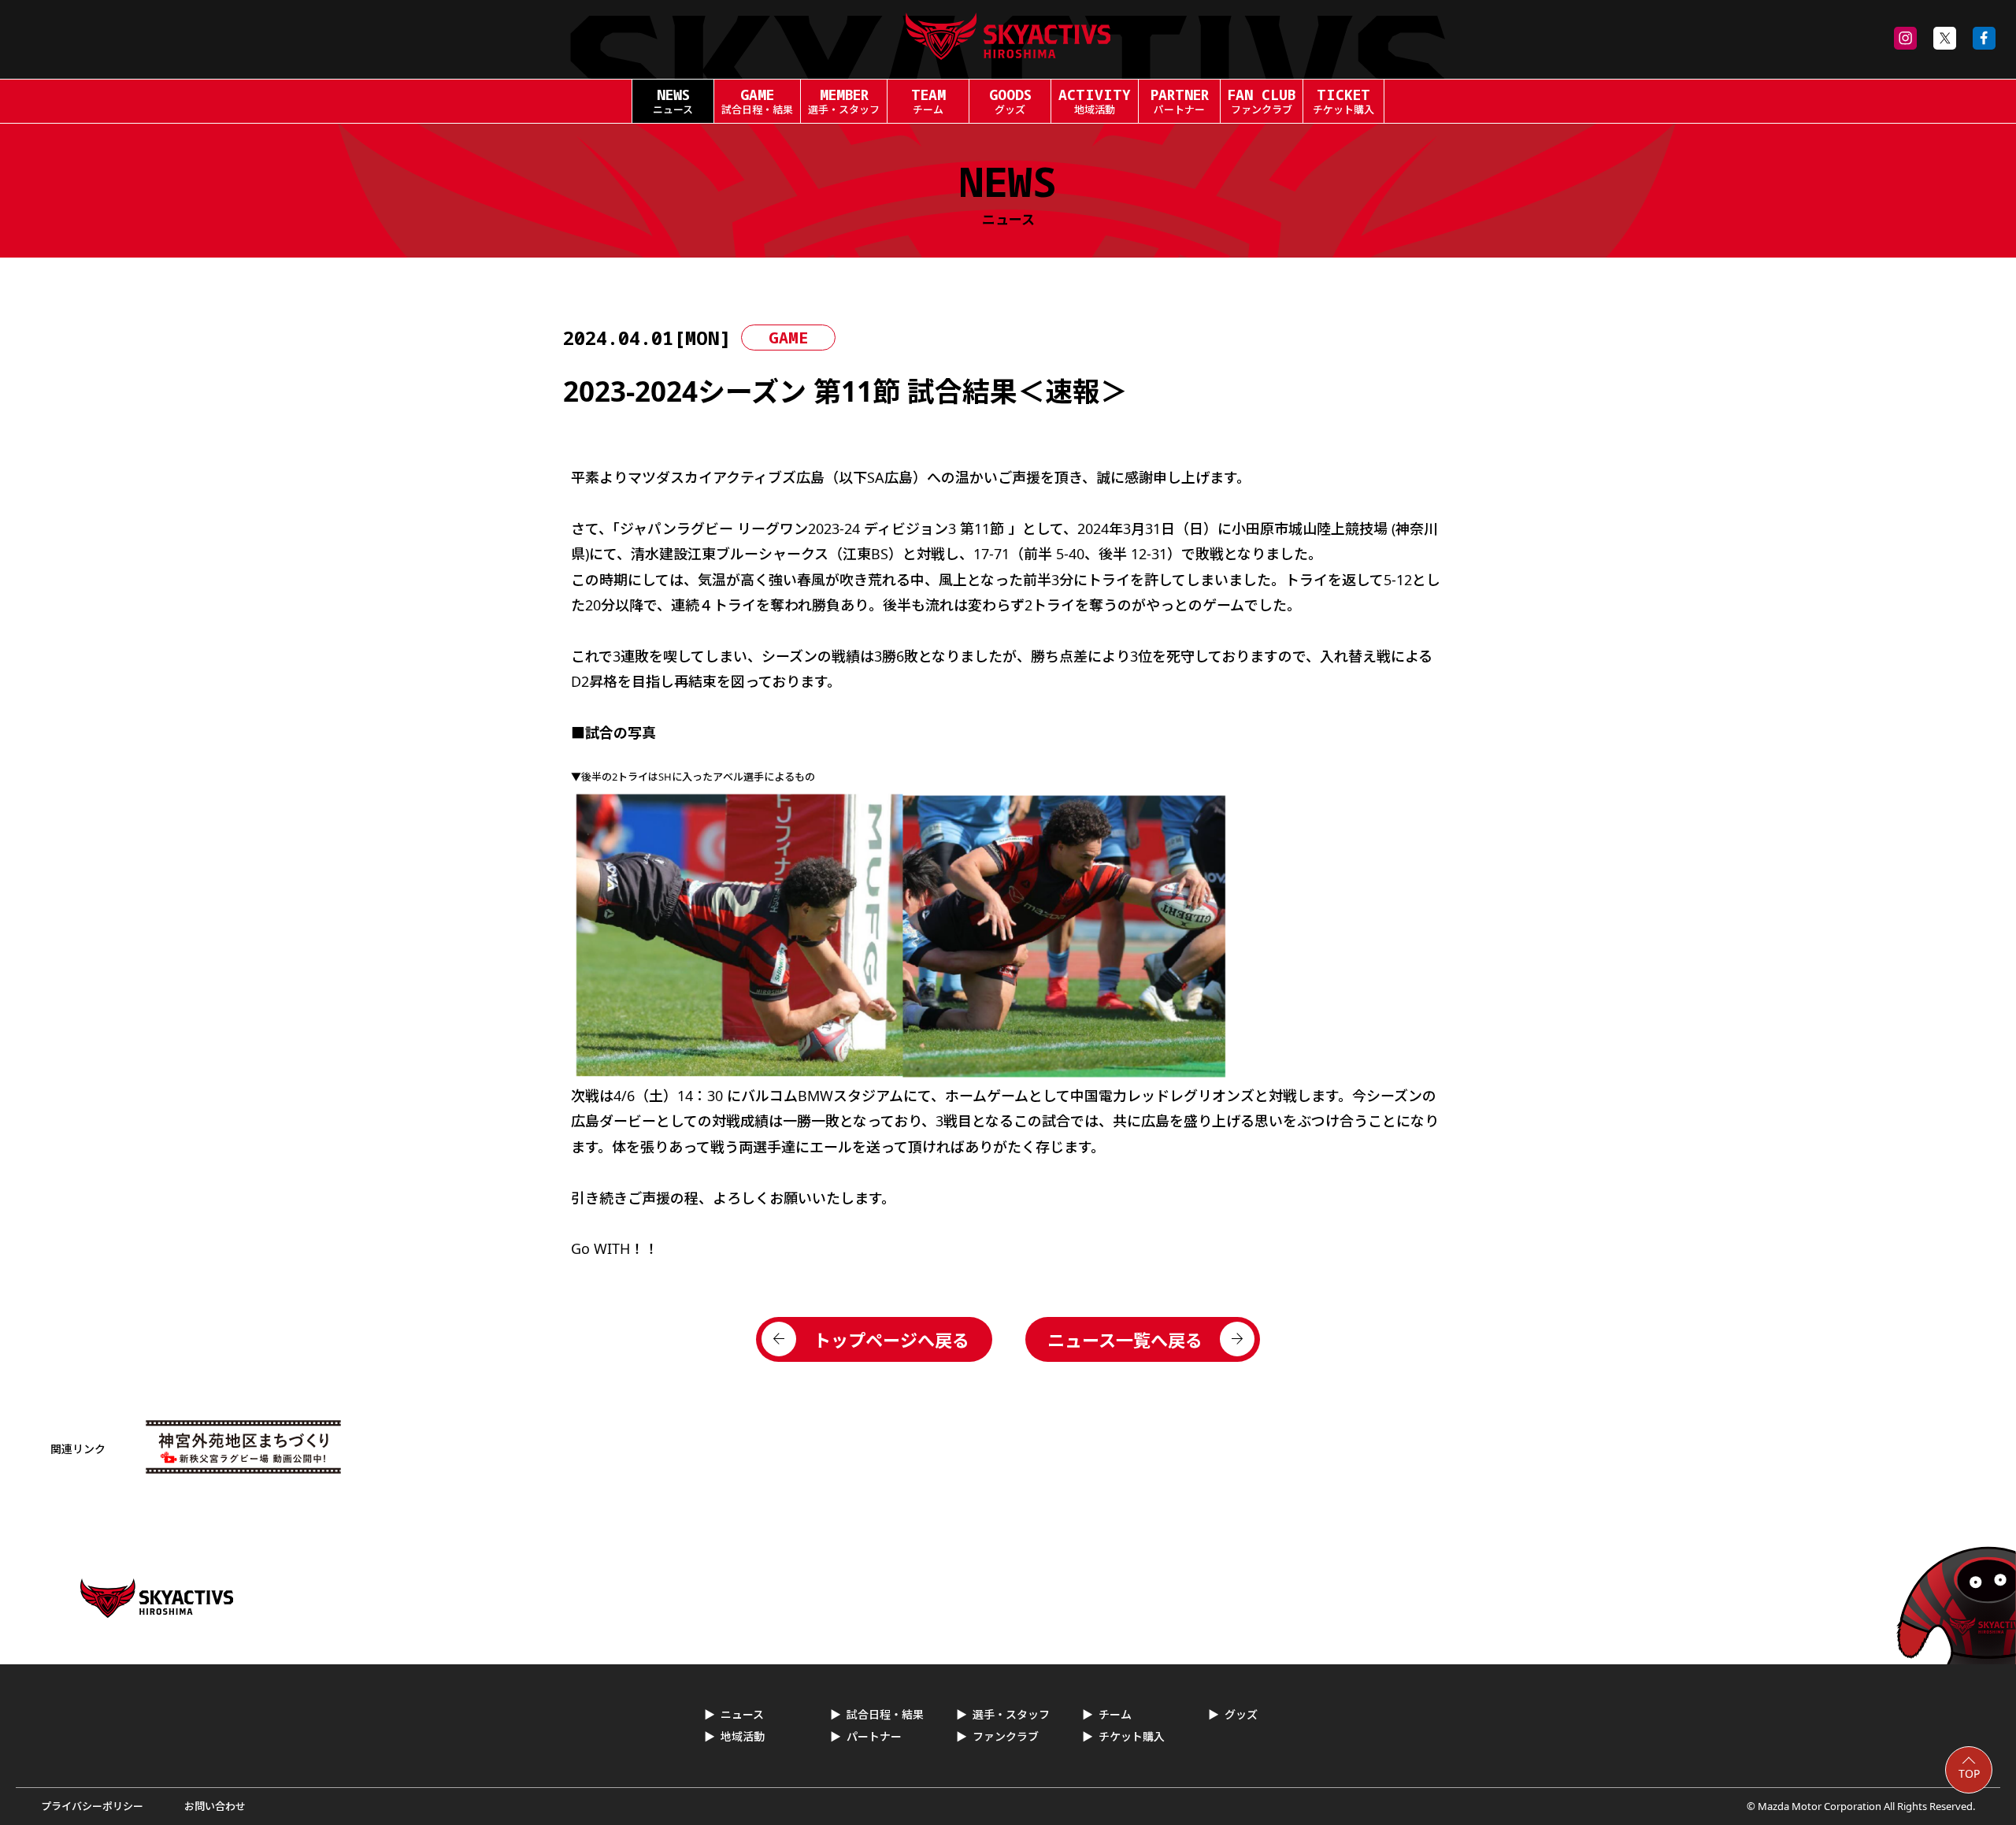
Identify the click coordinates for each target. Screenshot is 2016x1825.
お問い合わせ (215, 1806)
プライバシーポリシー (92, 1806)
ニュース (742, 1714)
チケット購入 (1132, 1736)
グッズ (1241, 1714)
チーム (1115, 1714)
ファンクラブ (1006, 1736)
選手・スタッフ (1011, 1714)
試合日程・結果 (885, 1714)
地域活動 (743, 1736)
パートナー (874, 1736)
